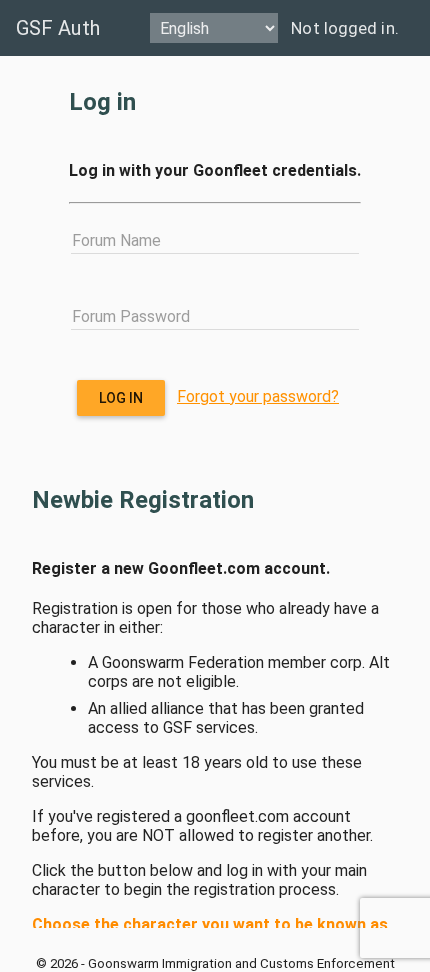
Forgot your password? (258, 396)
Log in (121, 398)
